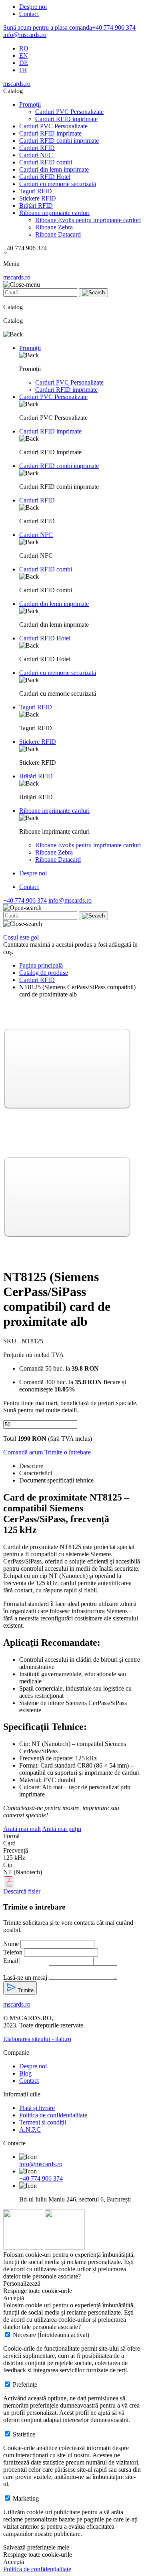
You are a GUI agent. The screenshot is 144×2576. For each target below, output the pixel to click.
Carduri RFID (37, 148)
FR (23, 70)
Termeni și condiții (43, 2122)
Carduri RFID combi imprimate (59, 141)
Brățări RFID (36, 206)
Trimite (25, 1990)
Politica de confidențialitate (53, 2115)
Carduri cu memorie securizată (58, 184)
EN (24, 56)
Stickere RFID (38, 198)
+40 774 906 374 (69, 27)
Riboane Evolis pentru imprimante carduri (88, 220)
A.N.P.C (30, 2129)
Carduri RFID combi (46, 162)
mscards (17, 84)
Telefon (13, 1952)
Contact (29, 14)
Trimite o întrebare (68, 1452)
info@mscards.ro (25, 35)
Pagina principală (41, 965)
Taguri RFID (36, 191)
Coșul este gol (21, 937)
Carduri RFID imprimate (66, 119)
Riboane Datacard (58, 234)
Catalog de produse (44, 973)
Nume (11, 1944)
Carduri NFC (36, 155)
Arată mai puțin (62, 1829)
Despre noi (33, 7)
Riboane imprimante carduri (54, 213)
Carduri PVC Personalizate (69, 112)
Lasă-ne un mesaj (25, 1978)
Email (11, 1961)
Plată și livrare (37, 2108)
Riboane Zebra (54, 227)
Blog (25, 2073)
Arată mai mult (22, 1829)
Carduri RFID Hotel (45, 177)
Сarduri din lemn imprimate (54, 169)
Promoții (30, 104)
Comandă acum (23, 1452)
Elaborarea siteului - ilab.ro (37, 2039)
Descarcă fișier (22, 1891)
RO (24, 48)
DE (24, 63)
